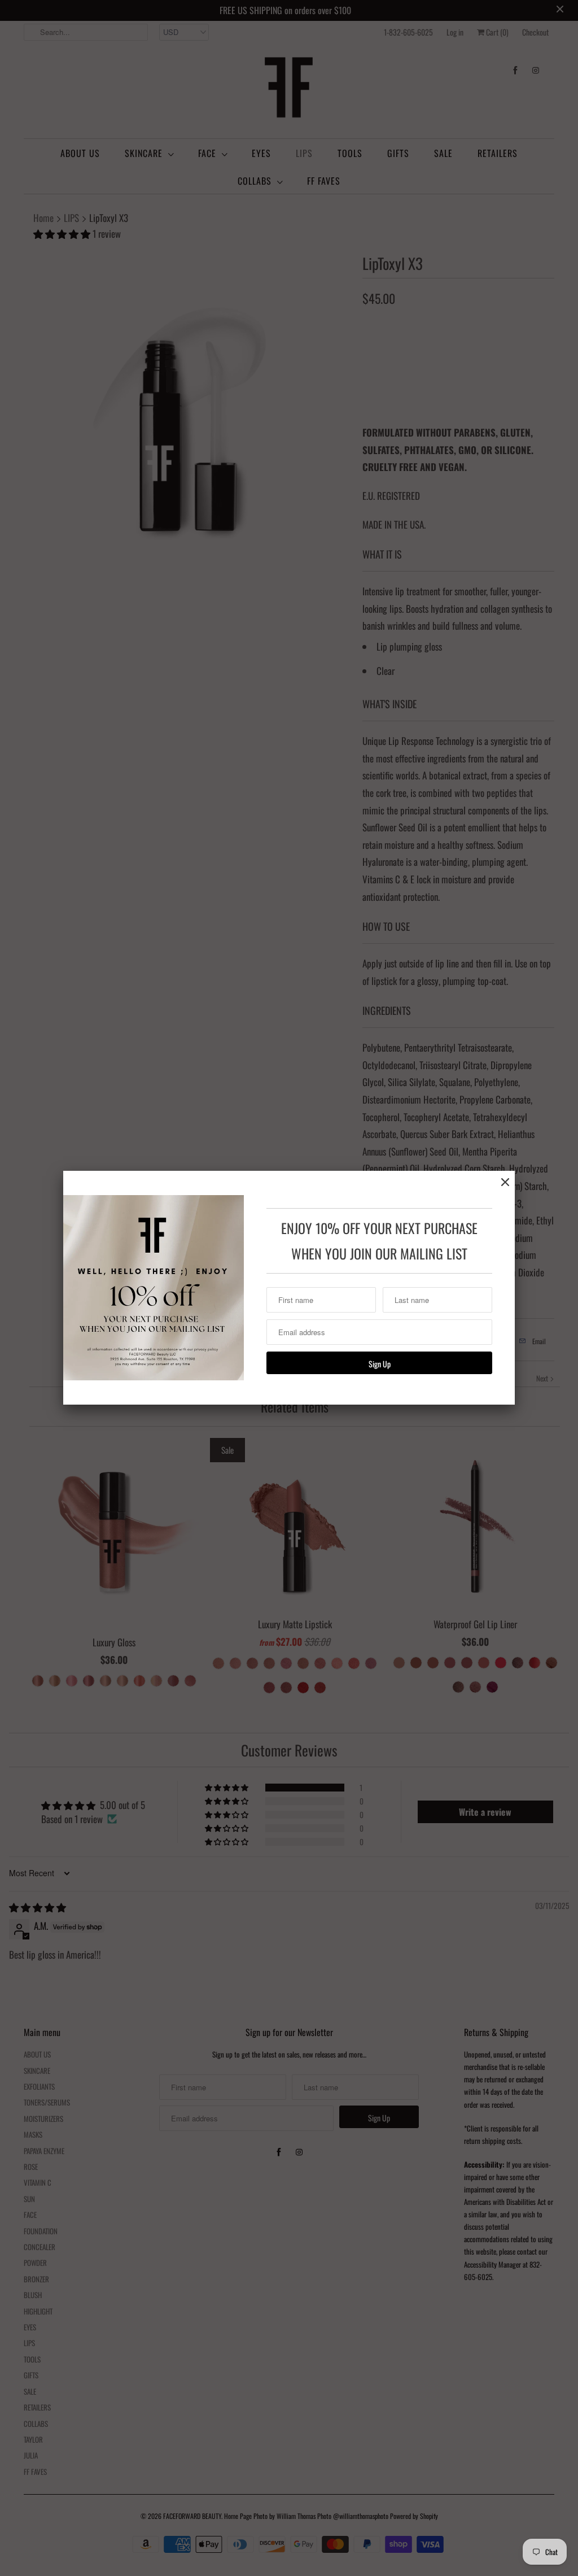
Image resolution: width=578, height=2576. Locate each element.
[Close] (505, 1182)
